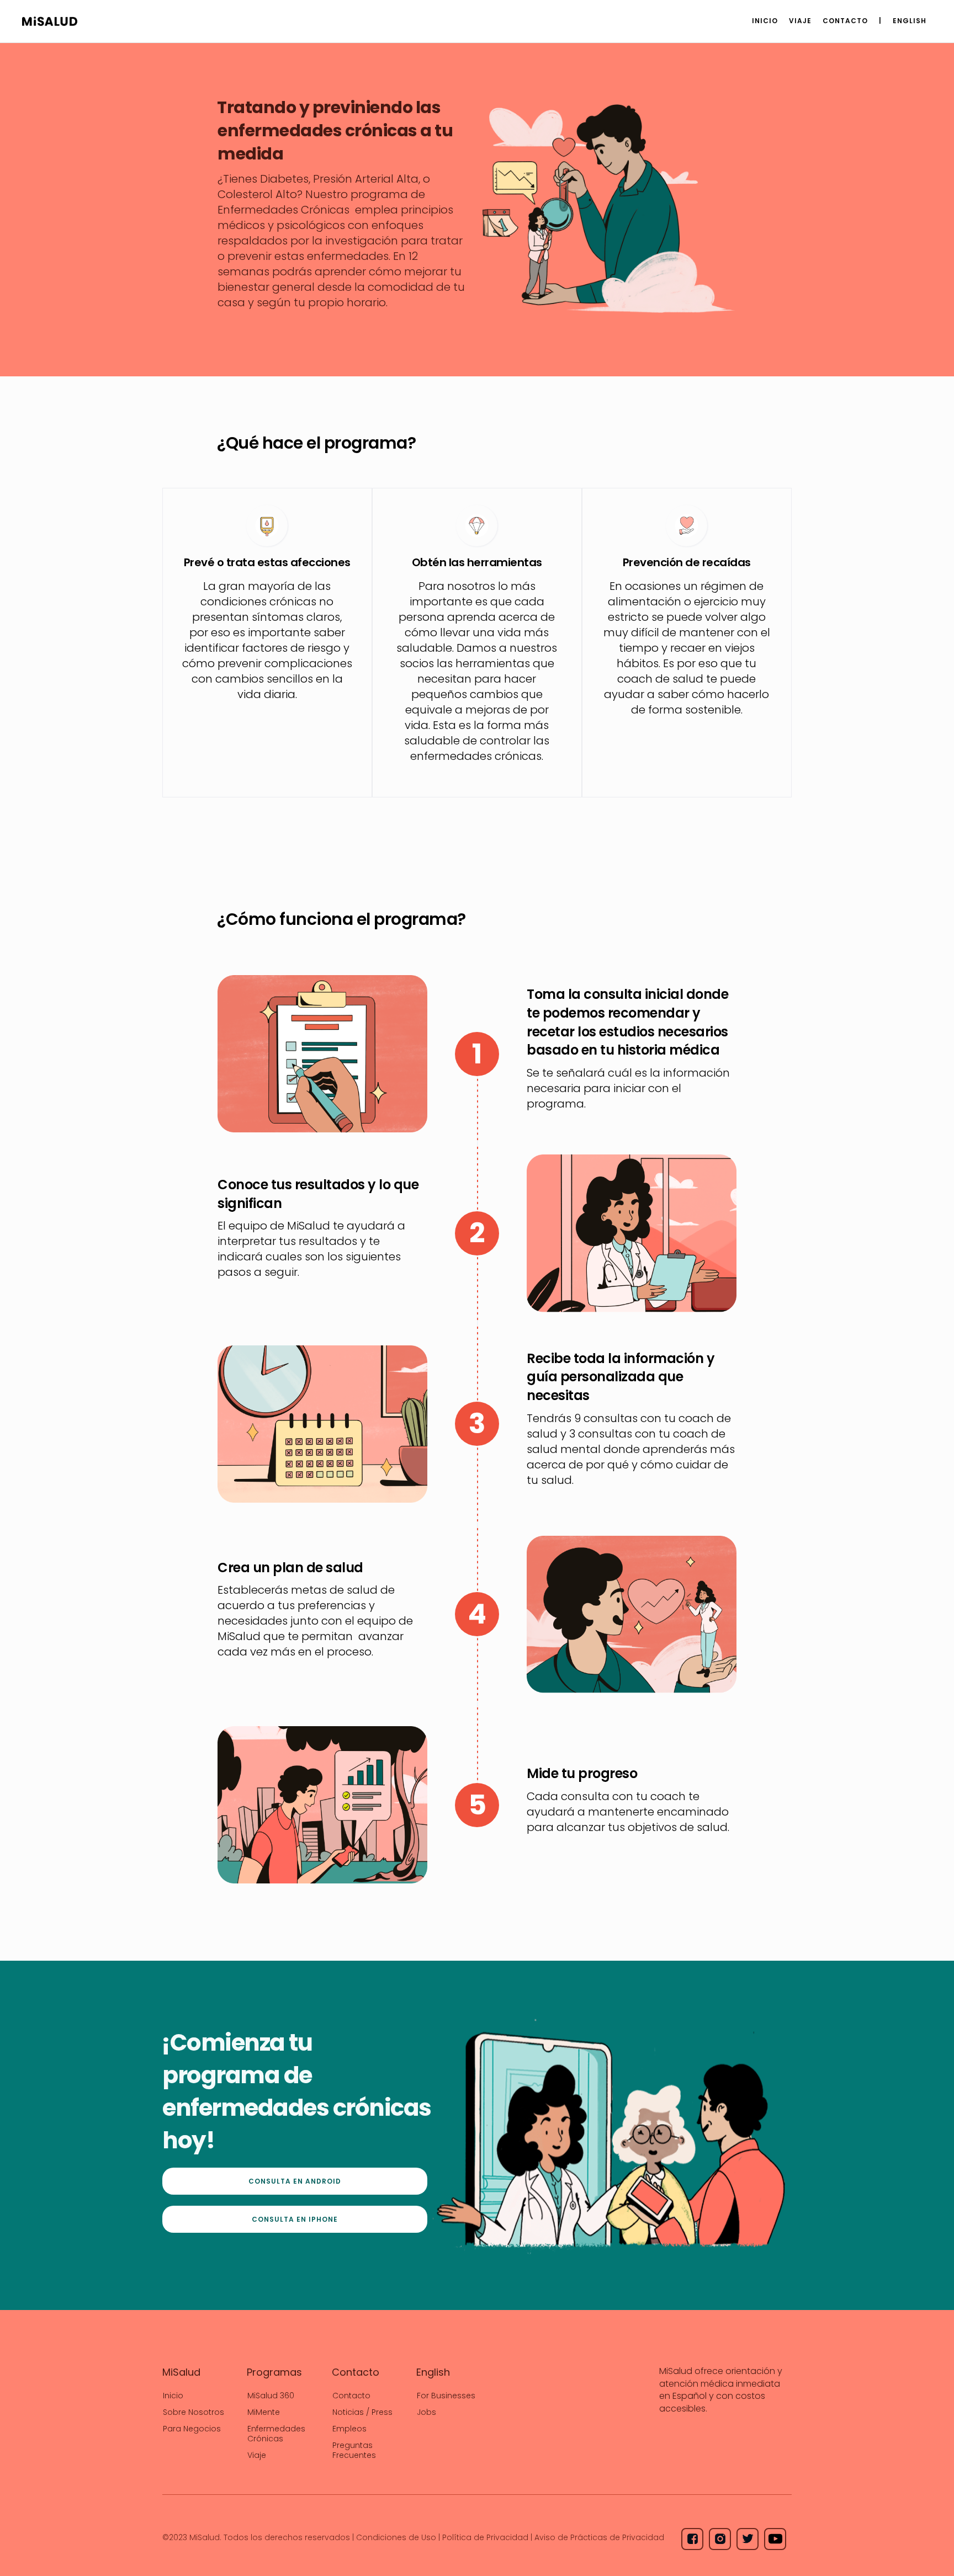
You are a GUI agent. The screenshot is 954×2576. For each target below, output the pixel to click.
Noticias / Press (362, 2412)
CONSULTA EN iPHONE (295, 2219)
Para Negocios (192, 2429)
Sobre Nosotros (194, 2412)
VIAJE (800, 21)
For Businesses (446, 2396)
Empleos (349, 2429)
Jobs (426, 2412)
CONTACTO (845, 21)
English (910, 21)
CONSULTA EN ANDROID (295, 2181)
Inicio (765, 21)
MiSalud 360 (271, 2396)
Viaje (257, 2455)
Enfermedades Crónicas (276, 2434)
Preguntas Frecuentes (354, 2450)
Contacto (351, 2396)
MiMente (264, 2412)
